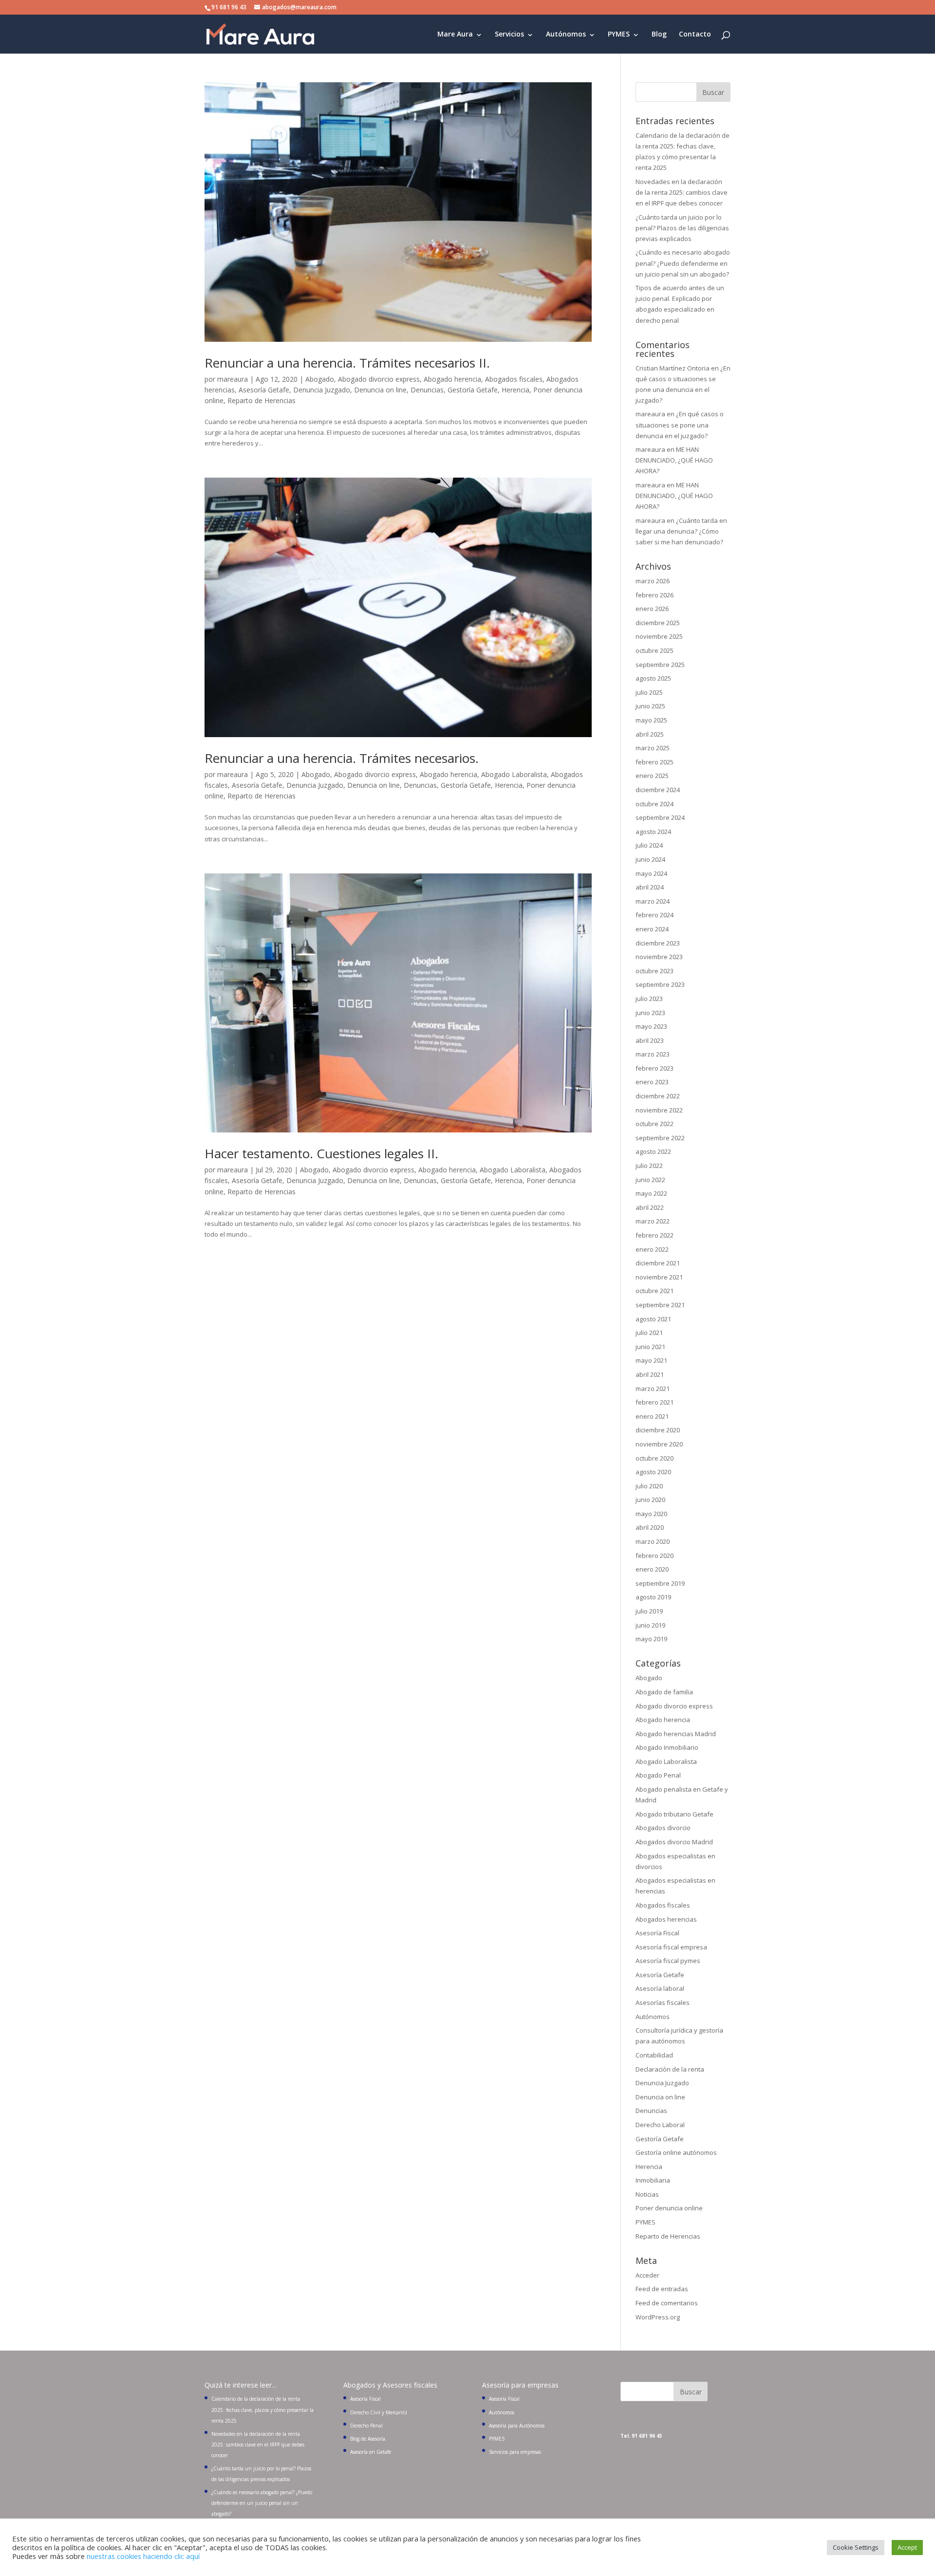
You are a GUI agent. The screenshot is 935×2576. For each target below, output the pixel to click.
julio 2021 (649, 1333)
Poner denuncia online (669, 2208)
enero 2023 (652, 1082)
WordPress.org (658, 2317)
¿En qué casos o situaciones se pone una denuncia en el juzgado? (680, 425)
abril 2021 (650, 1374)
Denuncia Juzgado (322, 390)
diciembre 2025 (658, 623)
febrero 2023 (654, 1068)
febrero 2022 (654, 1235)
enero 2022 (652, 1249)
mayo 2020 (651, 1514)
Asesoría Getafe (264, 390)
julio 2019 (649, 1611)
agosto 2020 (653, 1472)
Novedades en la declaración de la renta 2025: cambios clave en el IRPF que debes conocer (682, 192)
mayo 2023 (651, 1026)
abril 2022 (650, 1207)
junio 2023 (650, 1013)
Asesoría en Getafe (371, 2452)
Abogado (320, 379)
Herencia (515, 390)
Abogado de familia (664, 1692)
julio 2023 (649, 999)
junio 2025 (650, 706)
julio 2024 (649, 845)
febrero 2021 (654, 1402)
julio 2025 (649, 692)
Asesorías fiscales (663, 2002)
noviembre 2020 (659, 1444)
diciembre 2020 (658, 1430)
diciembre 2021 (658, 1263)
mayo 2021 (651, 1360)
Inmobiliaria (653, 2180)
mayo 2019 (651, 1639)
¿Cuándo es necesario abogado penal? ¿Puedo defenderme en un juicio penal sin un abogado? (683, 263)
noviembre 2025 (659, 636)
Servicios (509, 35)
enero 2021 (652, 1416)
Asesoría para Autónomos (517, 2426)
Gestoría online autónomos (676, 2152)
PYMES (619, 35)
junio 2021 (650, 1347)
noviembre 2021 (659, 1277)
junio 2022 (650, 1180)
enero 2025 (652, 776)
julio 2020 (649, 1486)
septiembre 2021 (660, 1305)
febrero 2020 (654, 1556)
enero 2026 (652, 609)
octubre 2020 (654, 1458)
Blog (659, 35)
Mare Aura (455, 35)
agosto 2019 (653, 1597)
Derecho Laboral (660, 2125)
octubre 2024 (654, 804)
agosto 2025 (653, 678)
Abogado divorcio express (379, 379)
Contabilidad (654, 2055)
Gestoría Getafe (473, 390)
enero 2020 (652, 1569)
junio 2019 (650, 1625)
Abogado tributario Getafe (674, 1814)
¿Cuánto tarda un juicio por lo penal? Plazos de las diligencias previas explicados (682, 228)
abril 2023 (650, 1040)
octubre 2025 (654, 650)
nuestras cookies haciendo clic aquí (143, 2556)
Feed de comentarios (667, 2303)
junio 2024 (650, 859)
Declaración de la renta (670, 2069)
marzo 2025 (653, 748)
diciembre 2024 (658, 790)
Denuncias (427, 390)
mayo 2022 (651, 1193)
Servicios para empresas (515, 2452)
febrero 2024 (654, 915)
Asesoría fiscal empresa (671, 1947)
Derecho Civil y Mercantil (379, 2412)
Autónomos (566, 35)
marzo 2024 (653, 901)
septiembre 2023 (660, 984)
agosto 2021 (653, 1319)
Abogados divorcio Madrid (674, 1842)
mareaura (233, 379)
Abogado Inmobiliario (667, 1747)
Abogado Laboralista (514, 774)
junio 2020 (650, 1500)
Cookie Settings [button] (856, 2547)
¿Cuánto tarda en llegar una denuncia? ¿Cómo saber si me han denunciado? (681, 531)
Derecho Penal (366, 2426)
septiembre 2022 (660, 1138)
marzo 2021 (653, 1389)
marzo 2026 (653, 581)
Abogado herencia (452, 379)
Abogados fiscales (514, 379)
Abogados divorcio (663, 1828)
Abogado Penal (658, 1775)
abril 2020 (650, 1527)
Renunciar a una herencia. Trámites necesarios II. (347, 363)
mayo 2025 (651, 720)
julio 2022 (649, 1166)
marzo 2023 (653, 1054)
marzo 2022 (653, 1221)
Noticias (647, 2194)
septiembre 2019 (660, 1583)
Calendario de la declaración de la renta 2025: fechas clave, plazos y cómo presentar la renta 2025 (262, 2409)
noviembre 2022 (659, 1110)
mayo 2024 (651, 873)
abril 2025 (650, 734)
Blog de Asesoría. (368, 2439)
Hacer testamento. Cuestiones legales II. (321, 1153)
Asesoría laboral (660, 1988)
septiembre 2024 (660, 817)
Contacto (695, 35)
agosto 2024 (653, 832)
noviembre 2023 (659, 957)
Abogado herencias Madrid (676, 1734)
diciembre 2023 (658, 943)
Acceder (647, 2275)
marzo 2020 (653, 1541)
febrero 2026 (654, 595)
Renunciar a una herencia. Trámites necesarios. (342, 758)
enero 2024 (652, 929)
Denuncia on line (380, 390)
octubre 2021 (654, 1291)
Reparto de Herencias (262, 400)
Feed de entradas (662, 2289)
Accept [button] (907, 2547)
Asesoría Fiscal (657, 1933)
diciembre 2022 (658, 1096)
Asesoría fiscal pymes (668, 1961)
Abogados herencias (666, 1919)
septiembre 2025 (660, 665)
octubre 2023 (654, 971)
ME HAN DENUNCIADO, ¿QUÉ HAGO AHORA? (674, 460)
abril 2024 (650, 887)
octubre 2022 (654, 1124)
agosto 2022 (653, 1151)
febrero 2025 (654, 762)
